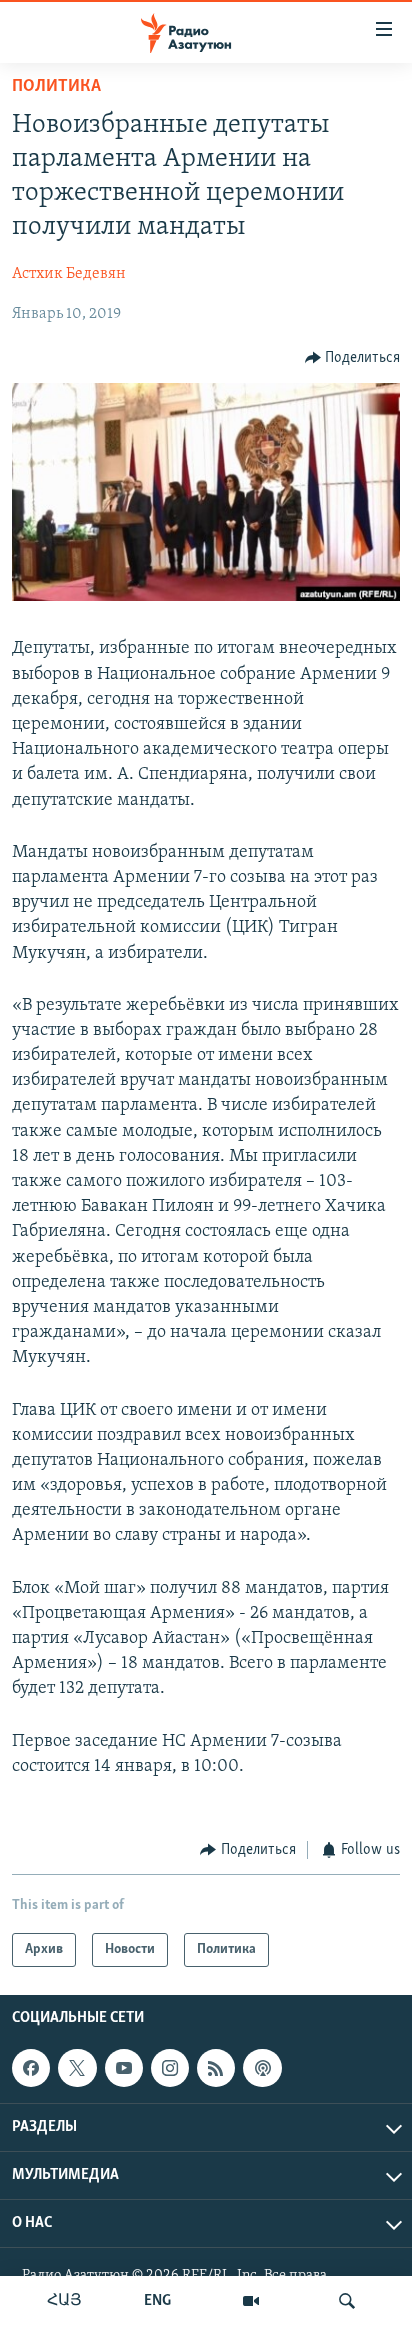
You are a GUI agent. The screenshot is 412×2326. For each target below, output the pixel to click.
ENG (157, 2301)
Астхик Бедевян (69, 274)
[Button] (353, 358)
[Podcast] (262, 2069)
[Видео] (251, 2301)
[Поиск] (347, 2301)
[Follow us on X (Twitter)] (77, 2069)
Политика (56, 87)
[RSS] (216, 2069)
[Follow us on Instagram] (170, 2069)
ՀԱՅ (64, 2301)
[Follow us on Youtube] (124, 2069)
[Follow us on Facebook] (31, 2069)
